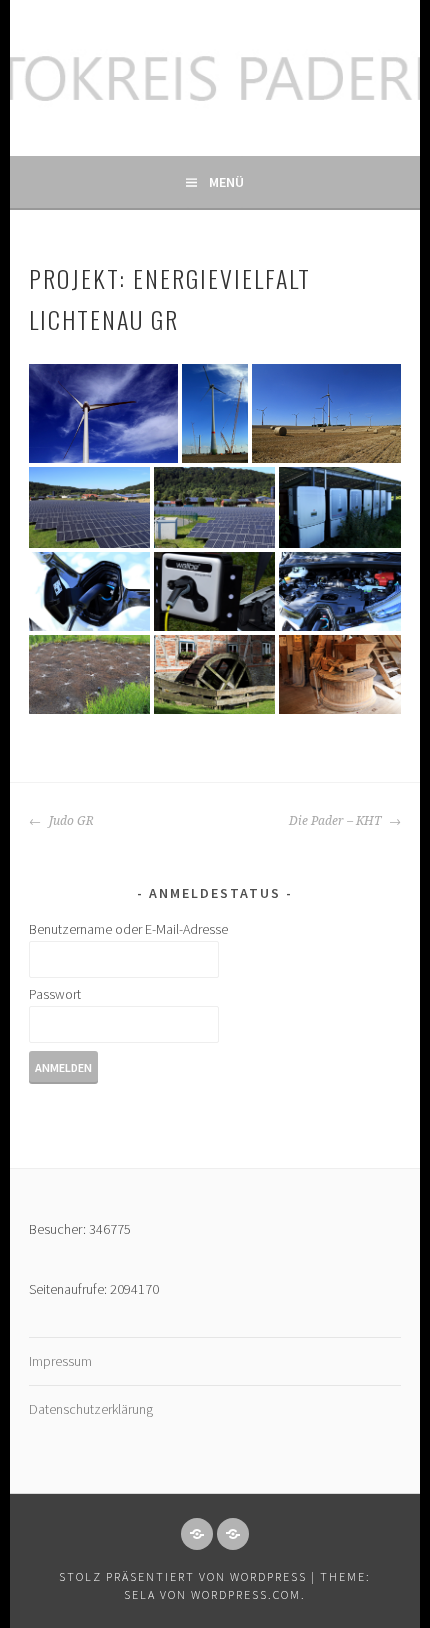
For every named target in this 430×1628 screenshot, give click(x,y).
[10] (89, 674)
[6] (340, 507)
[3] (326, 413)
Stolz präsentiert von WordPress (183, 1576)
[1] (103, 413)
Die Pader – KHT (336, 821)
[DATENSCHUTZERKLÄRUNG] (233, 1534)
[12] (340, 674)
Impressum (60, 1361)
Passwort (55, 994)
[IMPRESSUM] (197, 1534)
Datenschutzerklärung (91, 1409)
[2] (215, 413)
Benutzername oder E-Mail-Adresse (128, 929)
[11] (214, 674)
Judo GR (70, 821)
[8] (214, 591)
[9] (340, 591)
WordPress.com (246, 1594)
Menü (226, 182)
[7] (89, 591)
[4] (89, 507)
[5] (214, 507)
